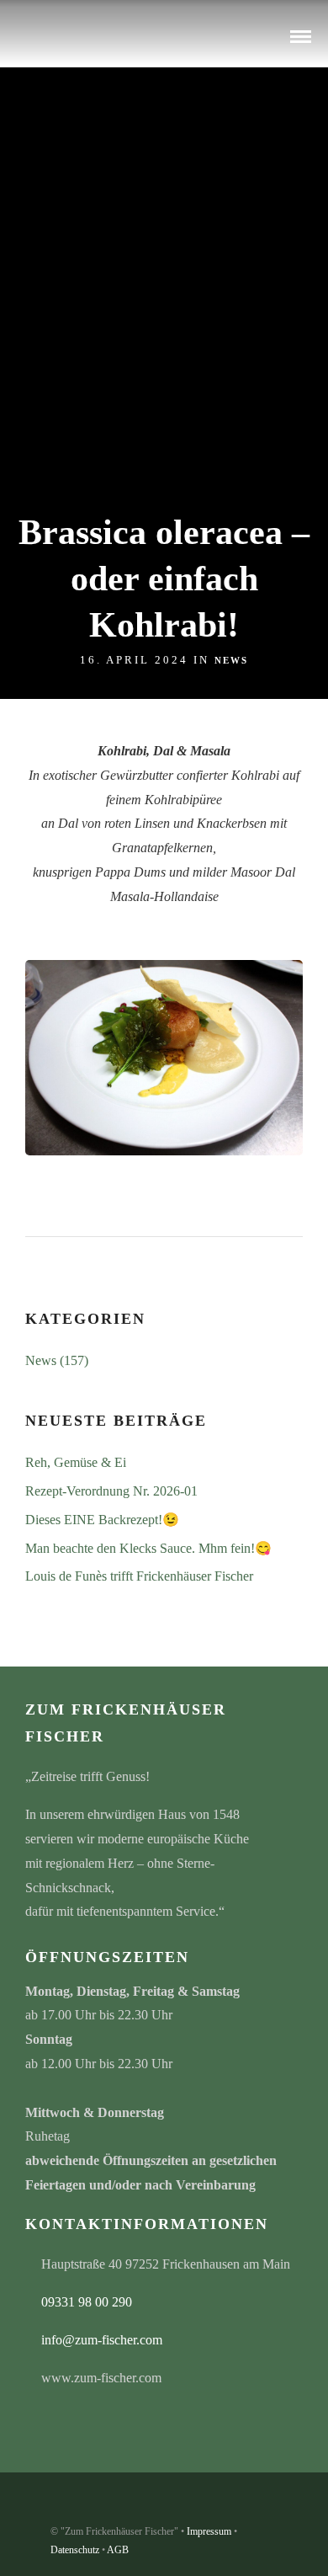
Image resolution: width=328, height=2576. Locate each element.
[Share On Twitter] (67, 2539)
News (231, 660)
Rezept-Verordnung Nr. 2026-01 (111, 1491)
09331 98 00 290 (87, 2302)
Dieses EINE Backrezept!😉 (102, 1520)
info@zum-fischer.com (102, 2340)
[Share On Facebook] (42, 2539)
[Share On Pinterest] (91, 2539)
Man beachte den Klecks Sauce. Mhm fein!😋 (148, 1548)
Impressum (209, 2531)
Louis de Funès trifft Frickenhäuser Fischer (139, 1576)
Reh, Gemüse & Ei (76, 1462)
